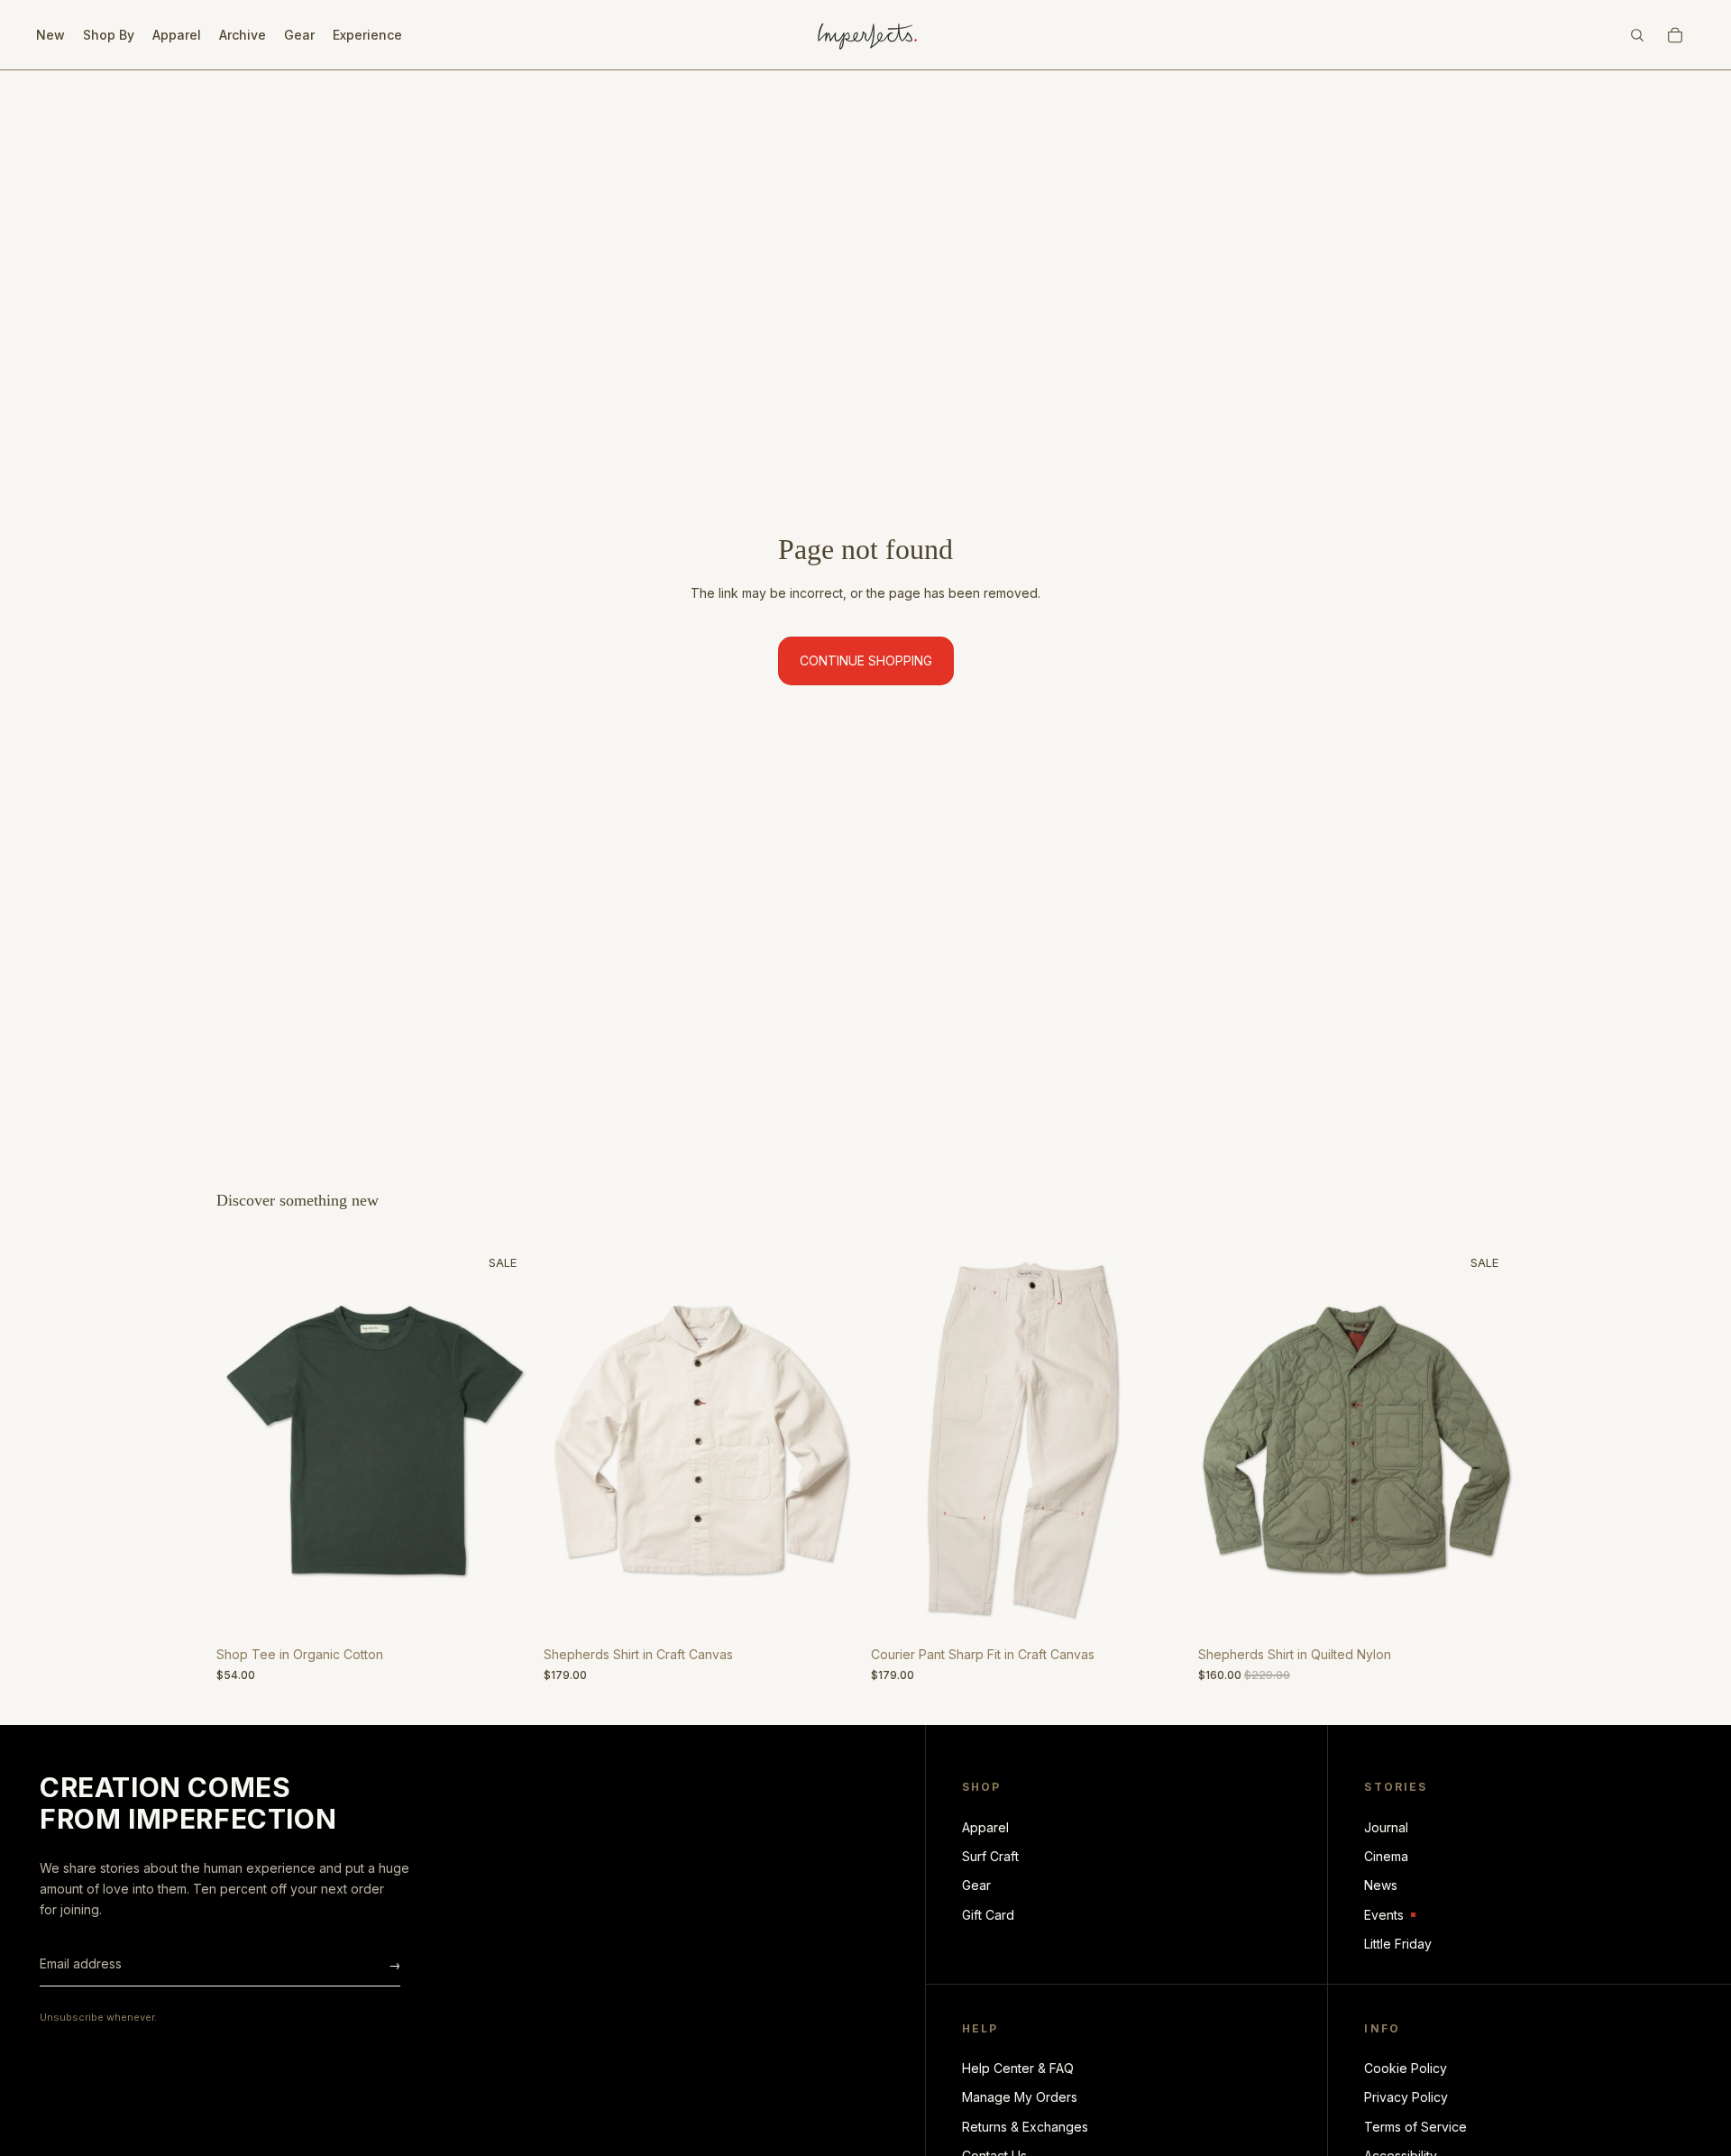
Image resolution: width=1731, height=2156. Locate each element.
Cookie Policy (1406, 2068)
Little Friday (1398, 1944)
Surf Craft (990, 1856)
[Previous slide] (243, 1440)
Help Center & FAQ (1018, 2068)
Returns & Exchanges (1025, 2127)
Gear (976, 1885)
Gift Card (988, 1915)
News (1381, 1885)
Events (1390, 1915)
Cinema (1386, 1856)
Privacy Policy (1406, 2097)
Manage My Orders (1020, 2097)
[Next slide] (506, 1440)
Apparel (985, 1827)
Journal (1386, 1827)
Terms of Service (1415, 2127)
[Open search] (1637, 35)
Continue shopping (866, 661)
